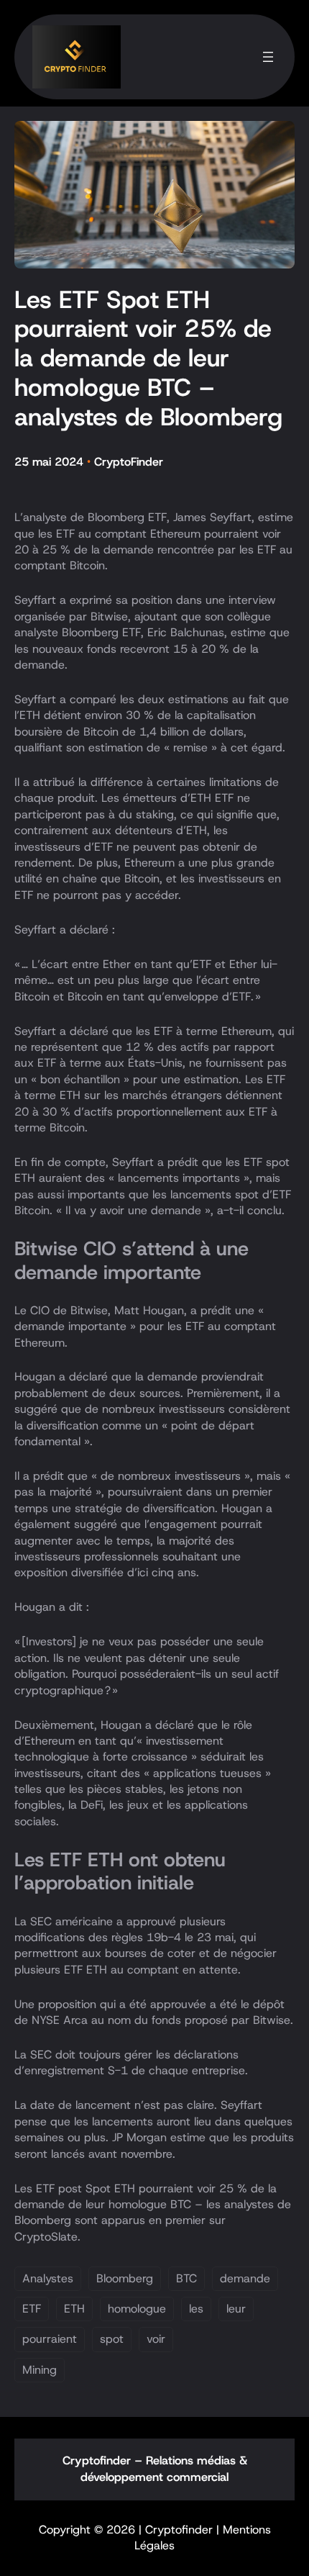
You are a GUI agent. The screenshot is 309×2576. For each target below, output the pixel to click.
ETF (32, 2309)
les (196, 2309)
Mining (40, 2370)
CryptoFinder (129, 462)
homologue (137, 2309)
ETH (74, 2309)
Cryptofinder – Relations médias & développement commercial (155, 2469)
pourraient (50, 2339)
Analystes (48, 2278)
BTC (186, 2278)
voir (156, 2339)
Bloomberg (125, 2278)
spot (112, 2339)
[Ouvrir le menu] (268, 57)
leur (236, 2309)
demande (245, 2278)
